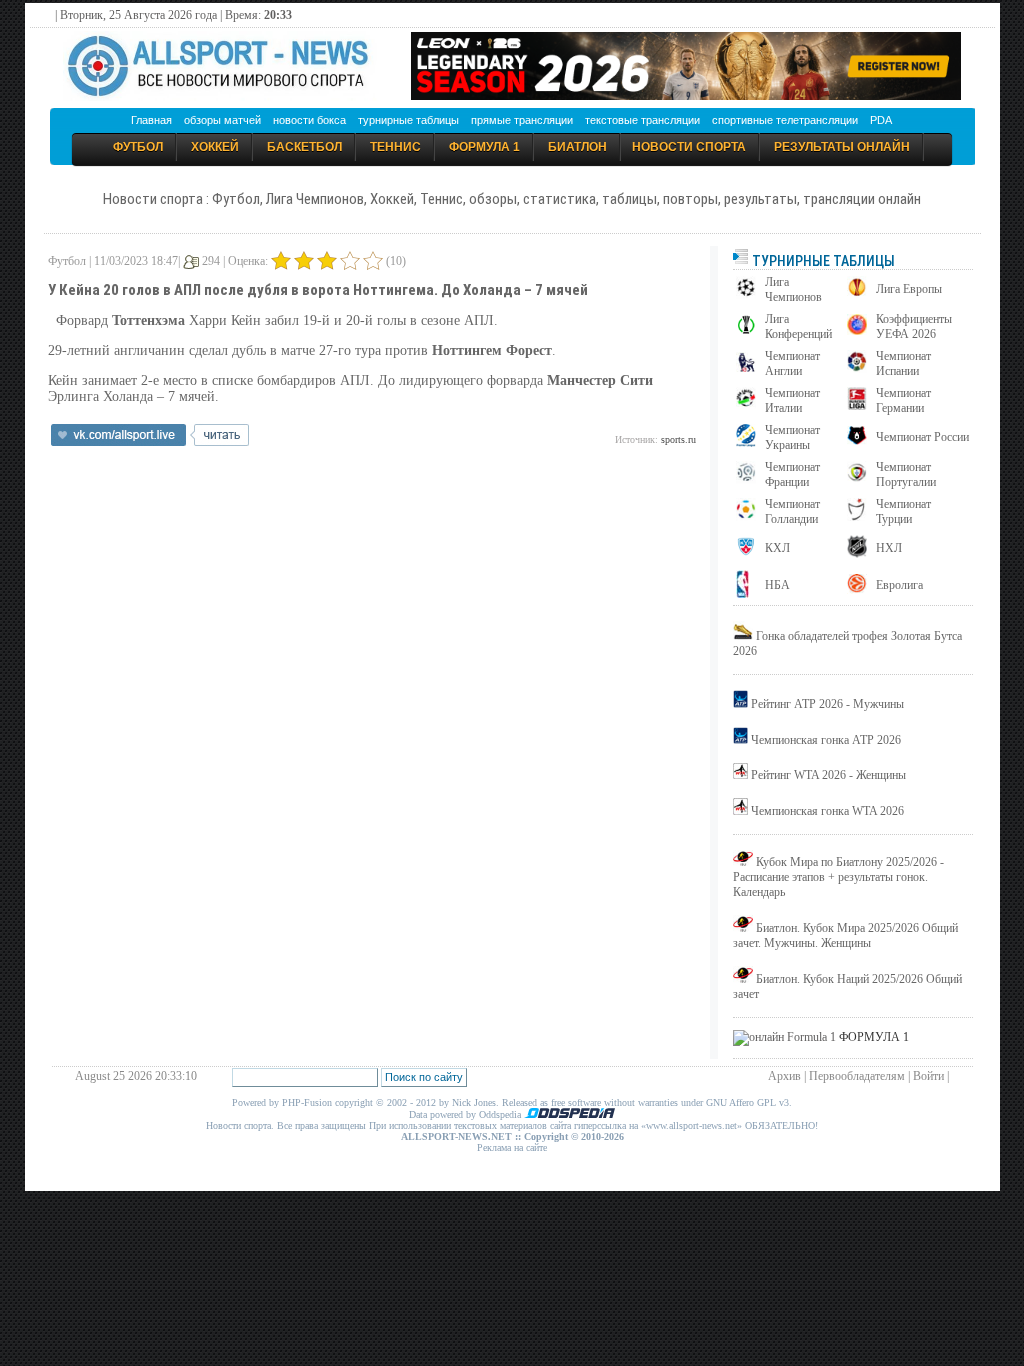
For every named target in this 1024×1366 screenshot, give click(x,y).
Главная (151, 120)
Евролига (899, 585)
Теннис (395, 147)
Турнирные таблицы (822, 261)
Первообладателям (857, 1076)
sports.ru (678, 439)
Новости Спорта (689, 147)
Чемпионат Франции (792, 474)
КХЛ (777, 548)
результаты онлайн (842, 147)
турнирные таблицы (408, 120)
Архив (784, 1076)
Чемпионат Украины (792, 437)
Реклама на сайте (512, 1147)
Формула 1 (484, 147)
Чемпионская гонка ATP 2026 (826, 740)
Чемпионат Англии (792, 363)
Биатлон (577, 147)
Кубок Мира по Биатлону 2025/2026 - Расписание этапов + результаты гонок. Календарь (838, 877)
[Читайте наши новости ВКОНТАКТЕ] (150, 442)
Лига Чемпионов (793, 289)
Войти (928, 1076)
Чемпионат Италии (792, 400)
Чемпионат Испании (903, 363)
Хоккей (215, 147)
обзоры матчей (222, 120)
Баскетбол (304, 147)
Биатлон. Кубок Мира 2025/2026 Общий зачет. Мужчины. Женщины (845, 935)
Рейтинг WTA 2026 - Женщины (828, 775)
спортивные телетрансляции (785, 120)
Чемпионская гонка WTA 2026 (827, 811)
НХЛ (889, 548)
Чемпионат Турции (903, 511)
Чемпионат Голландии (792, 511)
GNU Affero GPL (741, 1102)
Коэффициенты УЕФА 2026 (914, 326)
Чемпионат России (922, 437)
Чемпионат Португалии (906, 474)
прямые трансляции (522, 120)
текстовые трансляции (642, 120)
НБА (777, 585)
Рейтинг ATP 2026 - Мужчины (827, 704)
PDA (881, 120)
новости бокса (309, 120)
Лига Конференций (798, 326)
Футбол (138, 147)
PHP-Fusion (307, 1102)
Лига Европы (909, 289)
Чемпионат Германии (903, 400)
